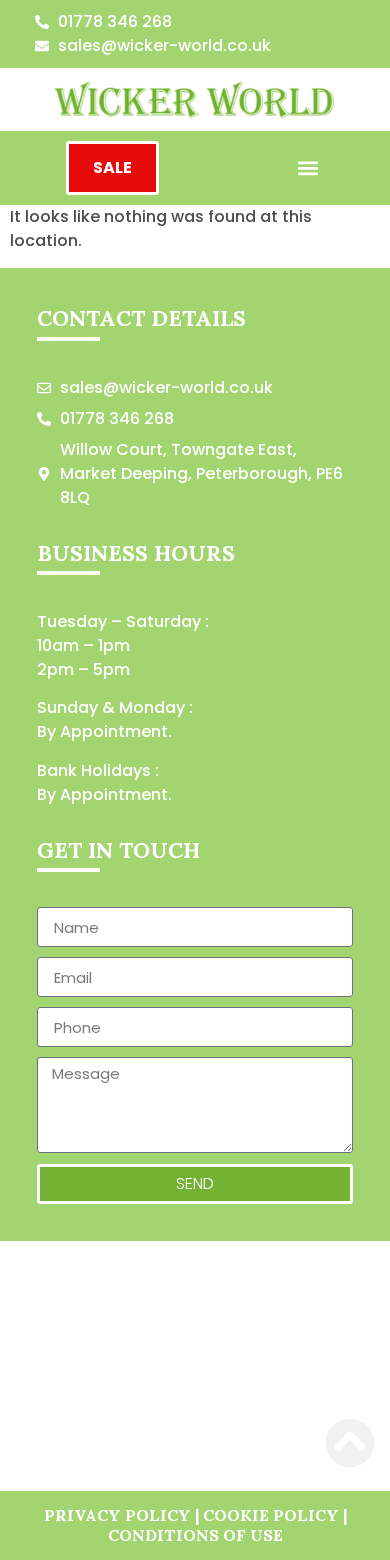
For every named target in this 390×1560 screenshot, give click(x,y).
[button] (307, 168)
